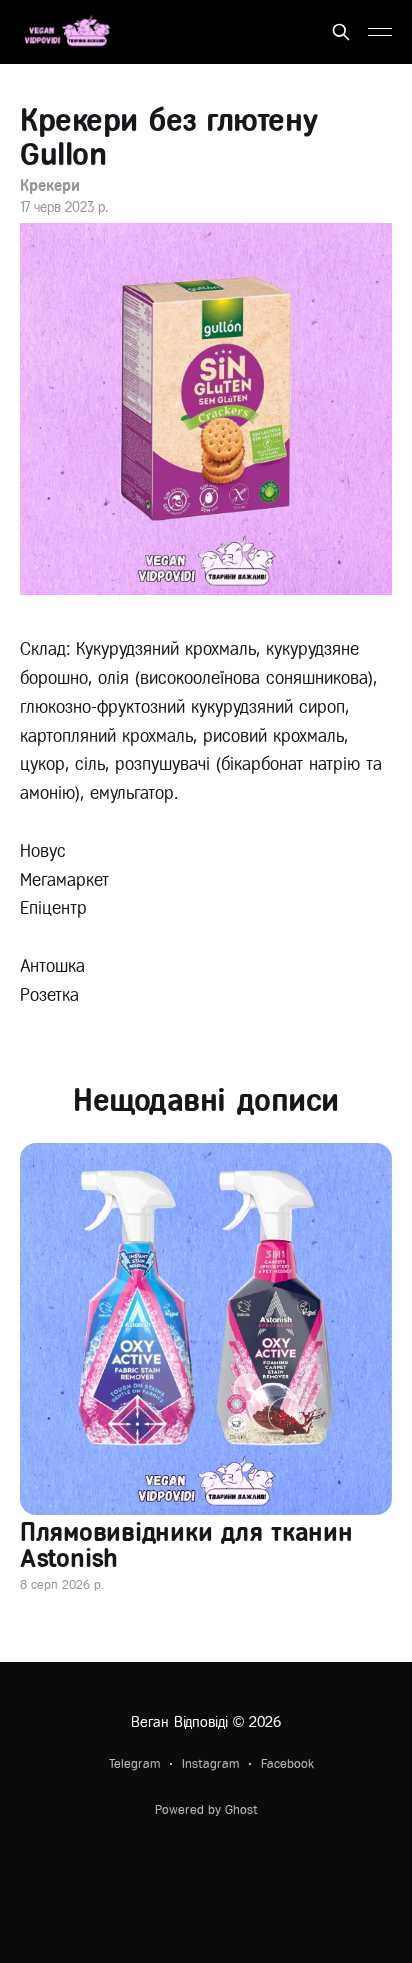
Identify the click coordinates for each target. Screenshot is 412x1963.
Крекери (49, 185)
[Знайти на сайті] (341, 32)
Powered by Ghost (206, 1809)
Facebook (287, 1763)
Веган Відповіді (179, 1722)
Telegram (134, 1763)
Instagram (210, 1763)
